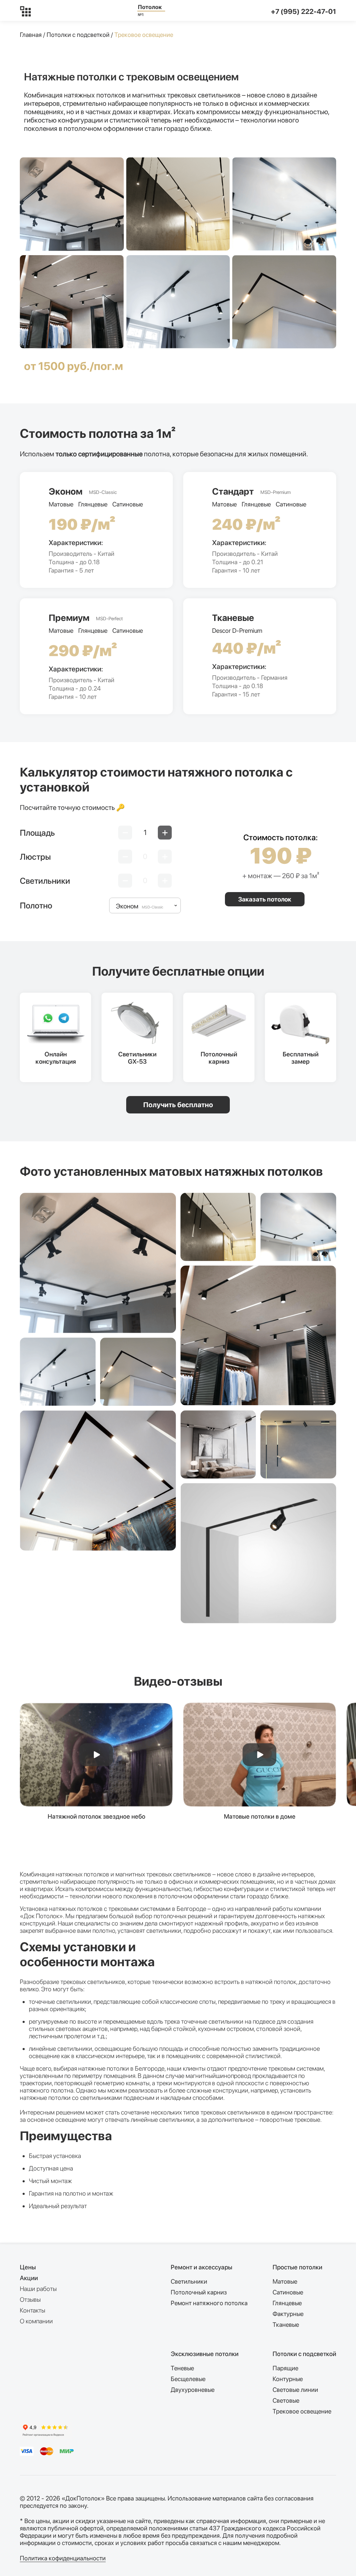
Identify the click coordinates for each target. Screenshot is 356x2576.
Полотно (36, 905)
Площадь (37, 833)
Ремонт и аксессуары (201, 2267)
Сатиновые (288, 2292)
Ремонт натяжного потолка (209, 2303)
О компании (36, 2321)
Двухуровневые (193, 2390)
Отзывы (30, 2299)
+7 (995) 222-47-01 (304, 11)
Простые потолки (297, 2267)
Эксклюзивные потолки (205, 2354)
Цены (28, 2267)
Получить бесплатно (178, 1105)
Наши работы (38, 2289)
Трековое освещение (302, 2411)
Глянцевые (287, 2303)
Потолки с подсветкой (78, 35)
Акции (29, 2278)
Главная (31, 35)
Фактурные (288, 2314)
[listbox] (145, 905)
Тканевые (286, 2325)
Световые (286, 2400)
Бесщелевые (188, 2379)
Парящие (285, 2368)
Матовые (285, 2281)
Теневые (182, 2368)
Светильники (45, 881)
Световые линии (295, 2390)
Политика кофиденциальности (63, 2558)
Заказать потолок (265, 899)
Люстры (35, 857)
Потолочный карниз (199, 2292)
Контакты (33, 2310)
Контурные (288, 2379)
